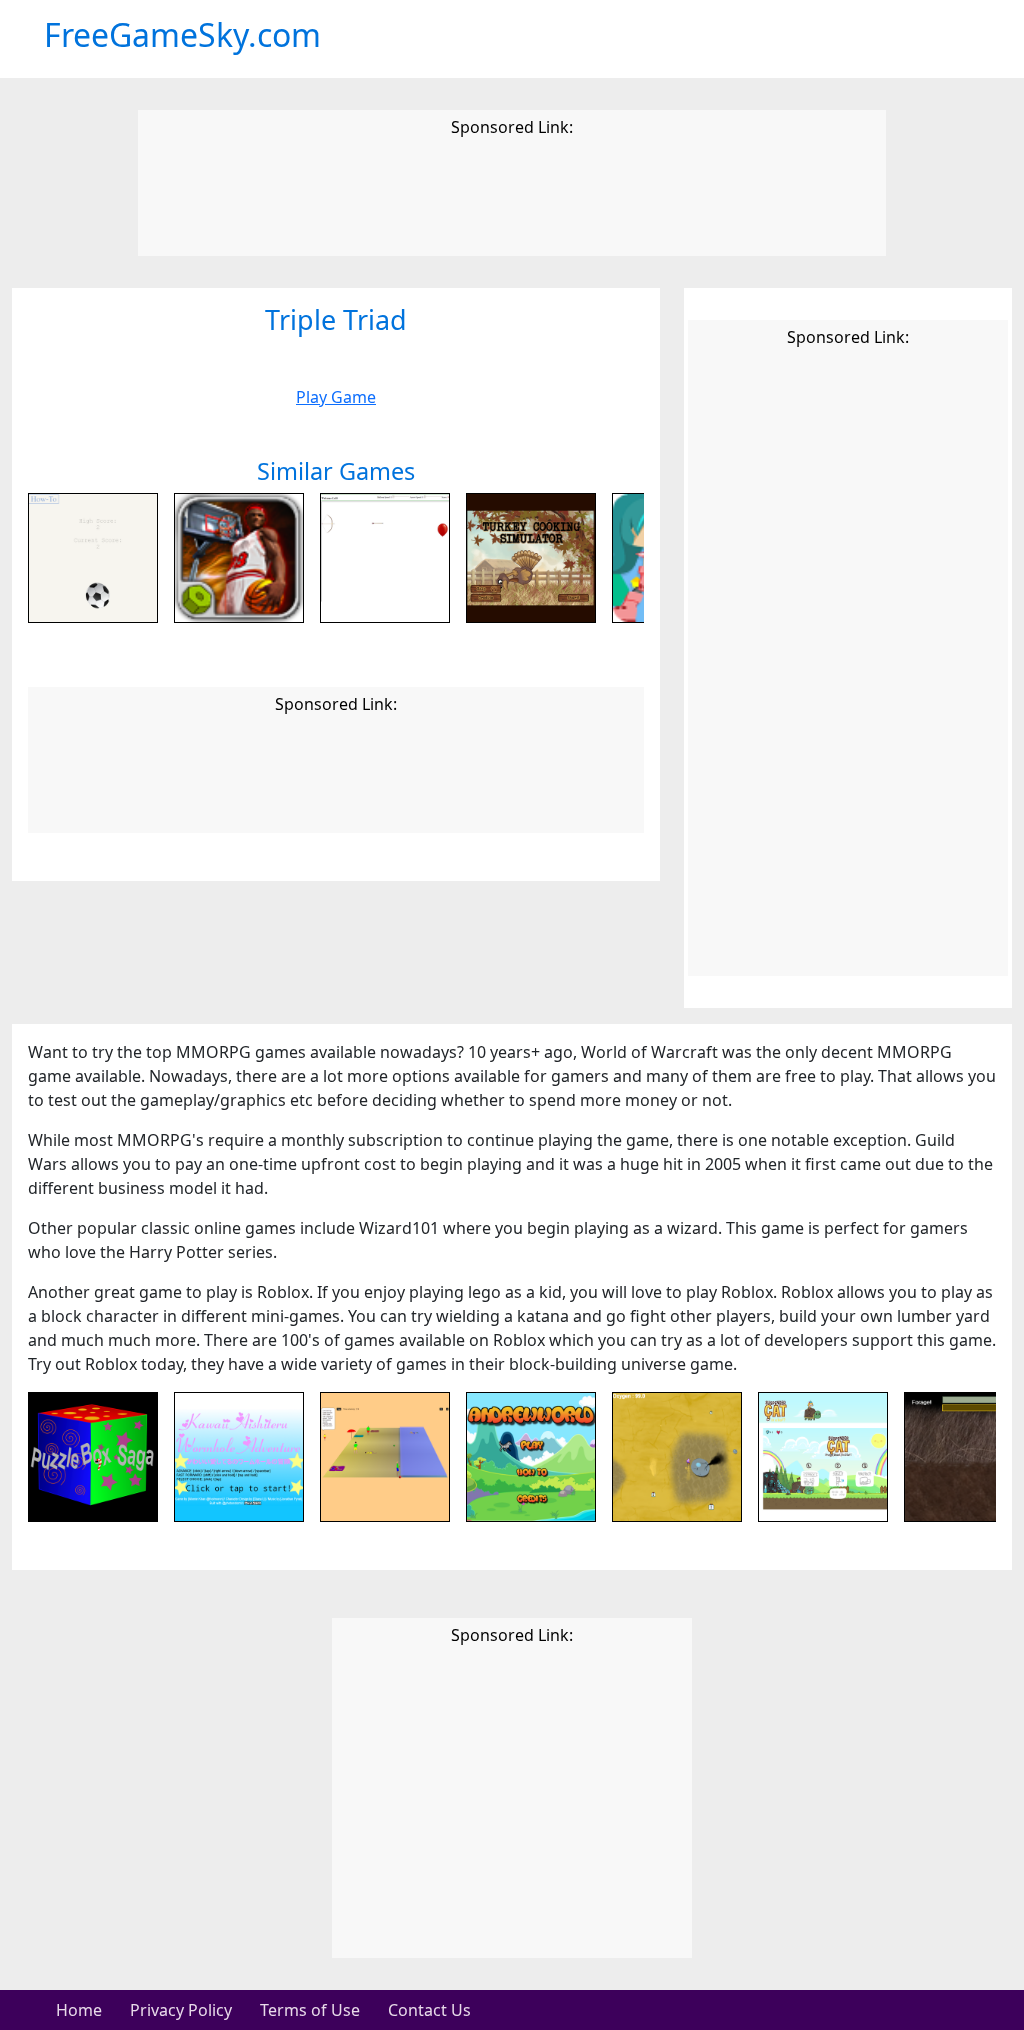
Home (79, 2010)
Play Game (336, 397)
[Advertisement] (512, 200)
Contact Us (429, 2010)
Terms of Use (310, 2010)
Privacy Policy (181, 2010)
